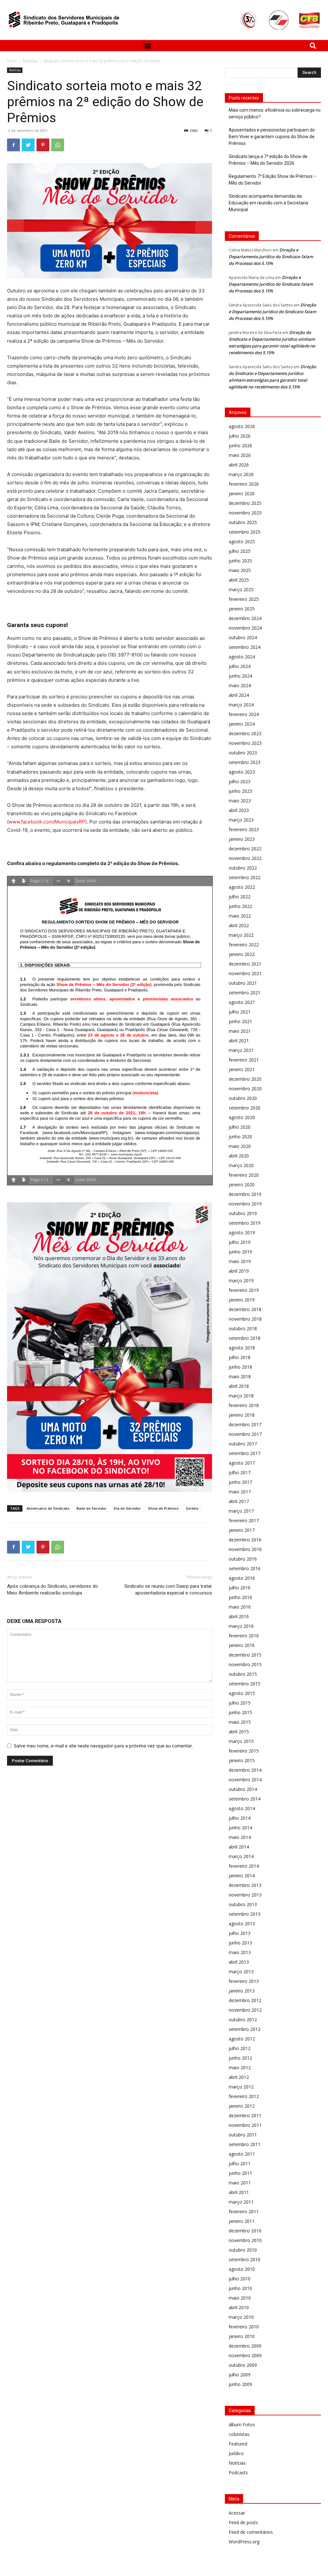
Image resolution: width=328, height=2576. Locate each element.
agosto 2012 (242, 2039)
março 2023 (241, 820)
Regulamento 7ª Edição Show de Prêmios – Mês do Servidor (273, 180)
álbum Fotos (242, 2425)
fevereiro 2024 (244, 714)
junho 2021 (240, 1021)
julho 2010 (240, 2279)
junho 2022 (240, 906)
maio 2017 (240, 1492)
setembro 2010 (245, 2259)
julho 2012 (240, 2048)
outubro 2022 (243, 868)
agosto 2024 (242, 657)
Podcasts (238, 2473)
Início (12, 61)
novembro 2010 (245, 2240)
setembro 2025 (245, 532)
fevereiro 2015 (244, 1751)
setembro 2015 (245, 1684)
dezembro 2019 (245, 1194)
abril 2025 (239, 580)
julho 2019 (240, 1242)
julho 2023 (240, 781)
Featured (238, 2444)
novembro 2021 (245, 973)
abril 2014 (239, 1847)
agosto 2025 (242, 541)
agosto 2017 (242, 1463)
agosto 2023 (242, 772)
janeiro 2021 (242, 1069)
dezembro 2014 (245, 1770)
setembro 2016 (245, 1568)
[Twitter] (28, 145)
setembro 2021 (245, 993)
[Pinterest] (43, 145)
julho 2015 (240, 1703)
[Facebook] (13, 145)
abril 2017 (239, 1501)
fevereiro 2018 (244, 1405)
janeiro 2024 (242, 724)
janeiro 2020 (242, 1185)
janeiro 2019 (242, 1300)
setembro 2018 (245, 1338)
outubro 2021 (243, 983)
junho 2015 (240, 1712)
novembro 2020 (245, 1089)
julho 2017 (240, 1472)
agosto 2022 (242, 887)
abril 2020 (239, 1156)
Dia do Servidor (127, 1508)
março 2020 (241, 1165)
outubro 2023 (243, 753)
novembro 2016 (245, 1549)
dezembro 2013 (245, 1885)
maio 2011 (240, 2183)
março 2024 (241, 705)
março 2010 (241, 2317)
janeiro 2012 (242, 2106)
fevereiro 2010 (244, 2327)
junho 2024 (240, 676)
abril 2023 (239, 810)
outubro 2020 (243, 1098)
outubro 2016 (243, 1559)
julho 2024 (240, 666)
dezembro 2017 (245, 1424)
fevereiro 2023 (244, 829)
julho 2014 (240, 1818)
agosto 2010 (242, 2269)
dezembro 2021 (245, 964)
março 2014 (241, 1856)
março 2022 (241, 935)
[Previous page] (13, 881)
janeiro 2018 (242, 1415)
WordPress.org (244, 2542)
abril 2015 (239, 1732)
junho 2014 (240, 1828)
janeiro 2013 (242, 1991)
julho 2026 (240, 436)
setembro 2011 (245, 2144)
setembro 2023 (245, 762)
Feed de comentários (251, 2532)
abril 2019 (239, 1271)
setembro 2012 (245, 2029)
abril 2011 (239, 2192)
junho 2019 (240, 1252)
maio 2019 (240, 1261)
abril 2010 (239, 2307)
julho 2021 (240, 1012)
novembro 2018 (245, 1319)
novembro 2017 (245, 1434)
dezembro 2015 (245, 1655)
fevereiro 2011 (244, 2211)
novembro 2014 (245, 1780)
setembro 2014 (245, 1799)
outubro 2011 (243, 2135)
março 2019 (241, 1280)
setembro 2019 (245, 1223)
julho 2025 (240, 551)
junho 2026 (240, 445)
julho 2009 (240, 2375)
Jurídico (236, 2453)
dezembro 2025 (245, 503)
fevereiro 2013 (244, 1981)
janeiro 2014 (242, 1876)
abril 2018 (239, 1386)
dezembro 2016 (245, 1540)
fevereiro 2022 (244, 945)
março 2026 (241, 474)
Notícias (30, 61)
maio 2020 (240, 1146)
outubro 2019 (243, 1213)
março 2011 (241, 2202)
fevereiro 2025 (244, 599)
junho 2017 (240, 1482)
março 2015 (241, 1741)
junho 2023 (240, 791)
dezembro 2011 (245, 2115)
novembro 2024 (245, 628)
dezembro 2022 (245, 849)
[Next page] (24, 881)
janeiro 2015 (242, 1760)
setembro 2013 (245, 1914)
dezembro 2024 (245, 618)
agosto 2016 (242, 1578)
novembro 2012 (245, 2010)
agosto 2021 (242, 1002)
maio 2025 (240, 570)
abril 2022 (239, 925)
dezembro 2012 (245, 2000)
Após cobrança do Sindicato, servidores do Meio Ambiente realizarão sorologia (53, 1590)
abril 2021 (239, 1041)
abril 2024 (239, 695)
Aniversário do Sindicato (48, 1508)
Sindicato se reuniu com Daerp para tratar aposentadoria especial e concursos (168, 1590)
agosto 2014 (242, 1808)
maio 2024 (240, 685)
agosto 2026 (242, 426)
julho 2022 (240, 897)
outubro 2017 (243, 1444)
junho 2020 (240, 1137)
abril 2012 (239, 2077)
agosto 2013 (242, 1924)
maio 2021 (240, 1031)
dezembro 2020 (245, 1079)
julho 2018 (240, 1357)
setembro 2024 (245, 647)
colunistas (239, 2434)
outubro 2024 (243, 637)
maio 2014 (240, 1837)
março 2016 (241, 1626)
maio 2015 (240, 1722)
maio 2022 (240, 916)
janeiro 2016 (242, 1645)
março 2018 (241, 1396)
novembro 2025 (245, 513)
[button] (148, 46)
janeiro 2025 (242, 609)
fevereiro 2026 (244, 484)
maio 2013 (240, 1952)
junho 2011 (240, 2173)
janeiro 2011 (242, 2221)
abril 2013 (239, 1962)
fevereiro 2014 (244, 1866)
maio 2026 (240, 455)
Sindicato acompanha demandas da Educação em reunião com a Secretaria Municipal (268, 203)
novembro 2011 (245, 2125)
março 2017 (241, 1511)
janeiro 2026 (242, 493)
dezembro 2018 (245, 1309)
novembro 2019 (245, 1204)
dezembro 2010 (245, 2231)
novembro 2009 (245, 2355)
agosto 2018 (242, 1348)
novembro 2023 (245, 743)
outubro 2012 (243, 2019)
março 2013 (241, 1972)
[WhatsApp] (58, 145)
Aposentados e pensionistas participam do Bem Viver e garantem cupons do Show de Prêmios (272, 137)
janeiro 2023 (242, 839)
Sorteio (192, 1508)
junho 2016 (240, 1597)
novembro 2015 (245, 1664)
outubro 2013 (243, 1904)
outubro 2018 (243, 1328)
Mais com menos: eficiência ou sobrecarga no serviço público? (275, 113)
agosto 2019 (242, 1232)
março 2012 (241, 2087)
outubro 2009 (243, 2365)
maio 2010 (240, 2298)
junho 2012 (240, 2058)
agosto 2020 (242, 1117)
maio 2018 (240, 1376)
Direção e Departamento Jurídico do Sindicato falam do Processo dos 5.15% (271, 257)
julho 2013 (240, 1933)
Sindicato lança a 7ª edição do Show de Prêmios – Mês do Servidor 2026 (268, 160)
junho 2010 (240, 2288)
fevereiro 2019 (244, 1290)
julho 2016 (240, 1588)
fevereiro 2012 (244, 2096)
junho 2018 (240, 1367)
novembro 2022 (245, 858)
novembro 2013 (245, 1895)
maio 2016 (240, 1607)
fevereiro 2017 (244, 1520)
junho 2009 (240, 2384)
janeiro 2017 (242, 1530)
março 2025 (241, 589)
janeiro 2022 (242, 954)
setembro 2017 (245, 1453)
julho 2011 (240, 2163)
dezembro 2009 (245, 2346)
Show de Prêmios (163, 1508)
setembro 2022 (245, 877)
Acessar (237, 2513)
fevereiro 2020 (244, 1175)
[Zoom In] (69, 881)
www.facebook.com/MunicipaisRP (47, 822)
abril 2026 (239, 465)
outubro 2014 (243, 1789)
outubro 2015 (243, 1674)
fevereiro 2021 (244, 1060)
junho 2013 (240, 1943)
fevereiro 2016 (244, 1636)
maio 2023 (240, 801)
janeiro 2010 (242, 2336)
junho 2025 (240, 561)
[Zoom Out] (58, 881)
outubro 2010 (243, 2250)
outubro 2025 (243, 522)
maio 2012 (240, 2067)
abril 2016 (239, 1616)
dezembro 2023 (245, 733)
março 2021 (241, 1050)
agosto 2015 (242, 1693)
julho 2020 (240, 1127)
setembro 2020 (245, 1108)
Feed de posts (243, 2522)
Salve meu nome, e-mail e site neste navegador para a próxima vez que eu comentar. (103, 1746)
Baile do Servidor (92, 1508)
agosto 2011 (242, 2154)
